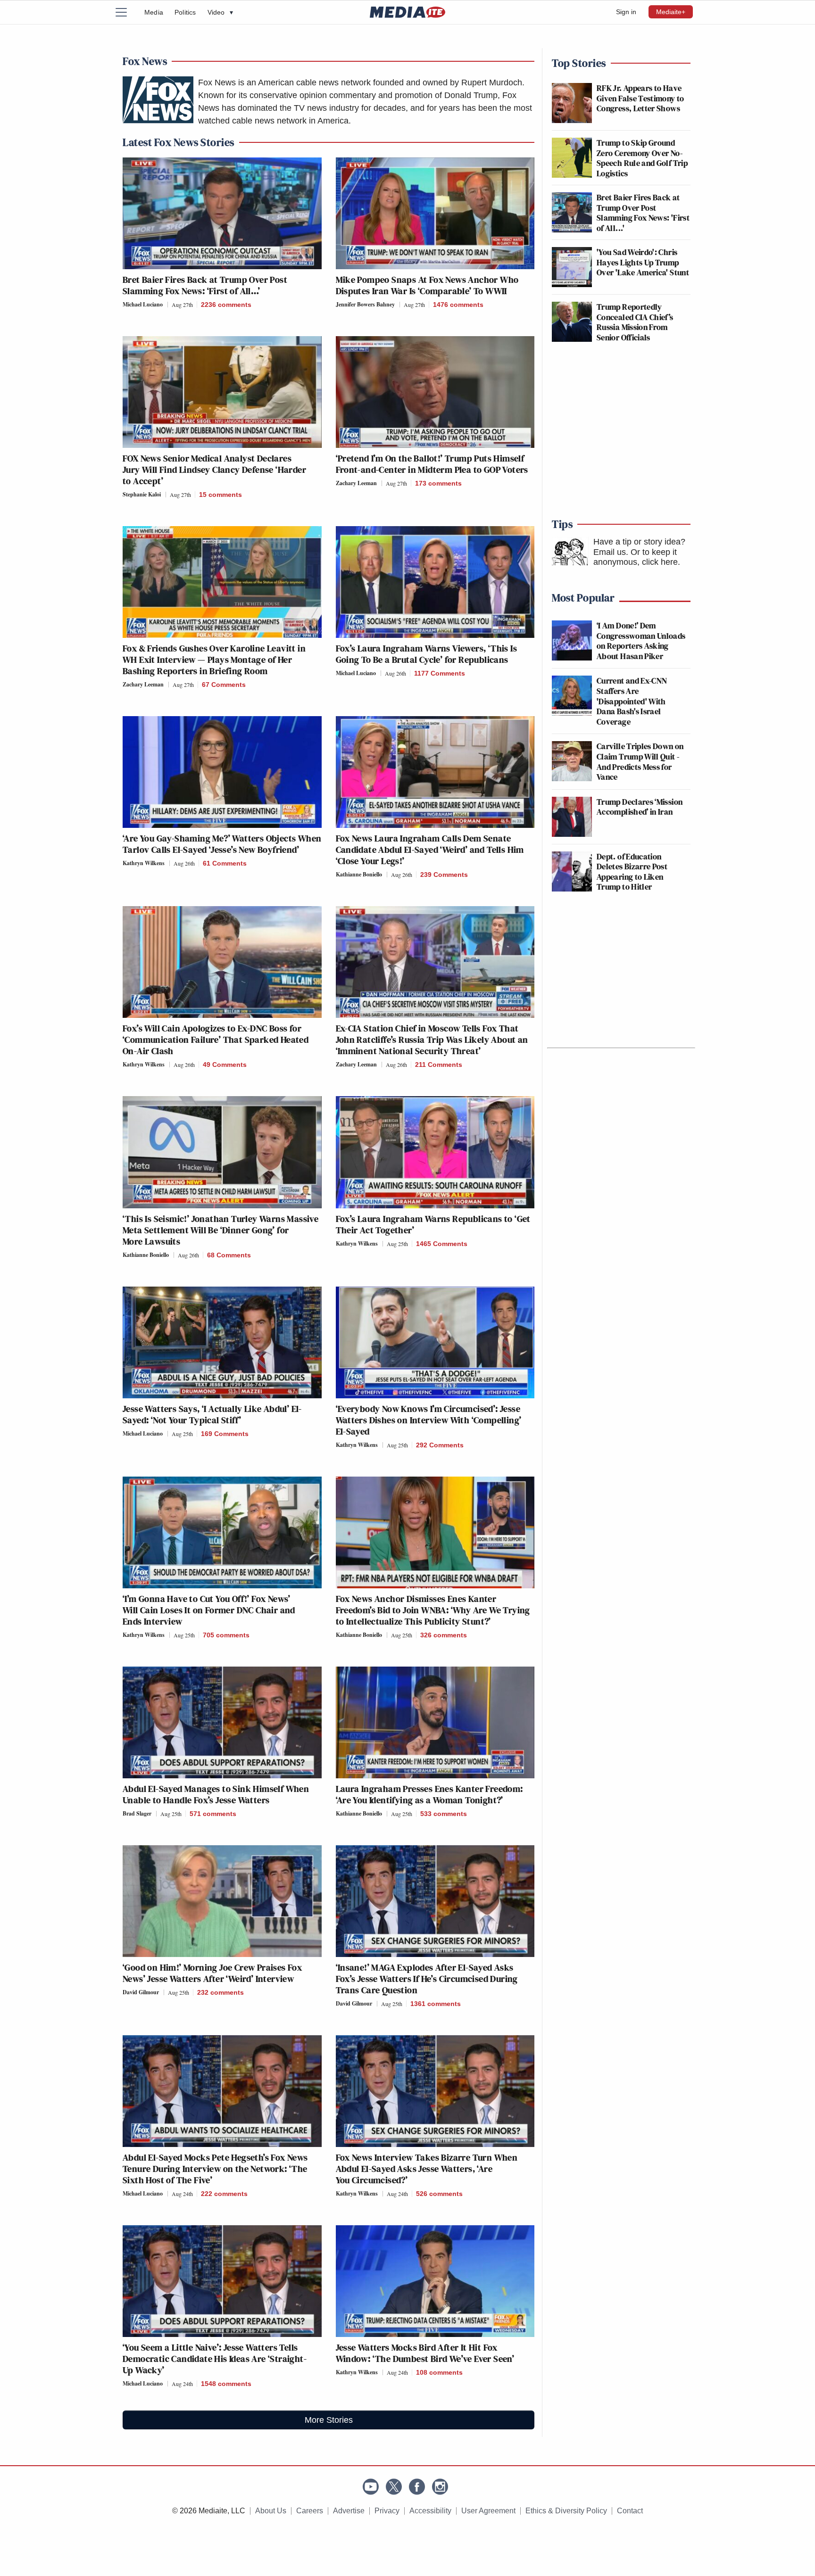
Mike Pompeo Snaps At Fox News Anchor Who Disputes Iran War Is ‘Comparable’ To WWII (427, 285)
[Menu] (127, 12)
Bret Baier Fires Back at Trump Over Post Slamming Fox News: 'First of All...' (643, 213)
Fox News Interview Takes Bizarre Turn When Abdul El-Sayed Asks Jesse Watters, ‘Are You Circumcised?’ (427, 2169)
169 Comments (225, 1434)
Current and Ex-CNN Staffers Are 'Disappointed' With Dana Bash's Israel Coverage (632, 701)
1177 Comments (440, 673)
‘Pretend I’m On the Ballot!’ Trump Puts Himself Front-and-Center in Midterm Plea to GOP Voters (432, 464)
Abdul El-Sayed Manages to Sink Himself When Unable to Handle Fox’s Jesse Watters (216, 1794)
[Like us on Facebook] (417, 2487)
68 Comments (229, 1255)
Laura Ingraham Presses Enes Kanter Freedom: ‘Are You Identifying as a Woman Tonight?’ (429, 1794)
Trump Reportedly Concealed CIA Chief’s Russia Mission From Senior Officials (635, 322)
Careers (310, 2511)
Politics (185, 12)
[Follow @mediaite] (394, 2487)
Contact (630, 2511)
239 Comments (444, 875)
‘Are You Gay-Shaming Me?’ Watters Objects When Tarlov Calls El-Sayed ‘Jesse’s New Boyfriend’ (222, 844)
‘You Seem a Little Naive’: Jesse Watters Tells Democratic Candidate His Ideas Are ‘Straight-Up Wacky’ (215, 2359)
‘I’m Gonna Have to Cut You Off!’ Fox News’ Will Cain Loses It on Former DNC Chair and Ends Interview (209, 1610)
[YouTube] (371, 2487)
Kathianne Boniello (359, 874)
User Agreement (488, 2511)
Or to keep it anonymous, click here (636, 557)
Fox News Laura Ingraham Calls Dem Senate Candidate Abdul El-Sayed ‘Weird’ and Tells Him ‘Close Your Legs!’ (430, 850)
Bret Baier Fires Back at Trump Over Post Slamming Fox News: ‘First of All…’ (205, 285)
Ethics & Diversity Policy (566, 2511)
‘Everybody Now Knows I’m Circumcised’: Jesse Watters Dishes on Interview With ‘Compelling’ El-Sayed (429, 1420)
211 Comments (439, 1065)
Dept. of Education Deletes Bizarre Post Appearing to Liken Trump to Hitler (632, 872)
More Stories (329, 2420)
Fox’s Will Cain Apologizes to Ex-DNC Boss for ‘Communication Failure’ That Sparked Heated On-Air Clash (216, 1040)
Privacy (387, 2511)
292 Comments (440, 1445)
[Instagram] (440, 2487)
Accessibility (430, 2511)
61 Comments (225, 863)
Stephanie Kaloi (142, 494)
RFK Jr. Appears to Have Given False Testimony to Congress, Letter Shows (640, 98)
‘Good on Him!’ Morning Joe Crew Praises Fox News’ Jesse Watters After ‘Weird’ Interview (212, 1973)
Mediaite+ (671, 12)
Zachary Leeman (356, 483)
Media (154, 12)
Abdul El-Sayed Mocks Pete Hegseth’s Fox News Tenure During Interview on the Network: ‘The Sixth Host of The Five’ (215, 2169)
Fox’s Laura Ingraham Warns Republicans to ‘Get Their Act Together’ (433, 1224)
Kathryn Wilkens (144, 863)
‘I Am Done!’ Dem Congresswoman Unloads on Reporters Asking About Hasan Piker (641, 641)
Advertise (349, 2511)
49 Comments (225, 1065)
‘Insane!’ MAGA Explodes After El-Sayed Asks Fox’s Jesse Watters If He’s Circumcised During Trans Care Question (427, 1979)
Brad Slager (137, 1813)
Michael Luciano (143, 304)
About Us (271, 2511)
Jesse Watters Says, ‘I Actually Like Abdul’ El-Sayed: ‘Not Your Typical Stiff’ (212, 1414)
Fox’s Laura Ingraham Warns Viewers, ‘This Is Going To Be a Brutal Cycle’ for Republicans (427, 654)
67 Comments (224, 685)
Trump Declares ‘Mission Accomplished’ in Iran (640, 807)
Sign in (626, 12)
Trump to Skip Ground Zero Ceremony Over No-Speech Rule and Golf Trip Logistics (642, 158)
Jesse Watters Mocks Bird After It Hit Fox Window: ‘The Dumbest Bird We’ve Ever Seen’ (425, 2353)
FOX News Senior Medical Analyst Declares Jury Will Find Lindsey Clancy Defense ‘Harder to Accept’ (214, 470)
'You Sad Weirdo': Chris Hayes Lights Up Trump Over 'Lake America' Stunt (643, 262)
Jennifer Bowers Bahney (365, 304)
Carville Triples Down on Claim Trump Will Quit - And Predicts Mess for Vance (640, 761)
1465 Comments (442, 1244)
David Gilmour (141, 1992)
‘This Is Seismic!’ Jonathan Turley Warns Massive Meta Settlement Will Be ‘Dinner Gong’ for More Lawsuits (220, 1230)
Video (220, 12)
